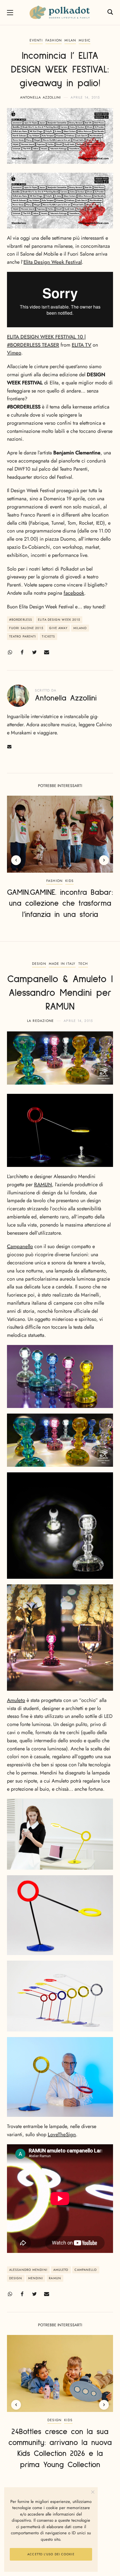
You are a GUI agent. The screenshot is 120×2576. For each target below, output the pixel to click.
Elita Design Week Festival (53, 262)
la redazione (40, 1021)
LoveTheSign (62, 2134)
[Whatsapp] (10, 652)
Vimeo (14, 353)
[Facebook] (22, 652)
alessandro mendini (28, 2270)
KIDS (69, 881)
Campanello (20, 1246)
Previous (16, 860)
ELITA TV (81, 345)
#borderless (21, 620)
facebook (74, 593)
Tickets (48, 636)
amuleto (61, 2270)
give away (58, 628)
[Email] (47, 652)
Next (104, 860)
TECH (83, 964)
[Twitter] (34, 652)
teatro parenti (23, 636)
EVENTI (36, 40)
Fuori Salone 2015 (26, 628)
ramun (55, 2278)
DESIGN (39, 964)
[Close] (93, 2492)
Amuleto (16, 1700)
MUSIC (85, 40)
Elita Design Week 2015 (59, 620)
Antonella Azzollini (41, 97)
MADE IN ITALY (62, 964)
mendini (36, 2278)
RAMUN (43, 1185)
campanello (86, 2270)
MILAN (70, 40)
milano (80, 628)
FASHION (54, 40)
